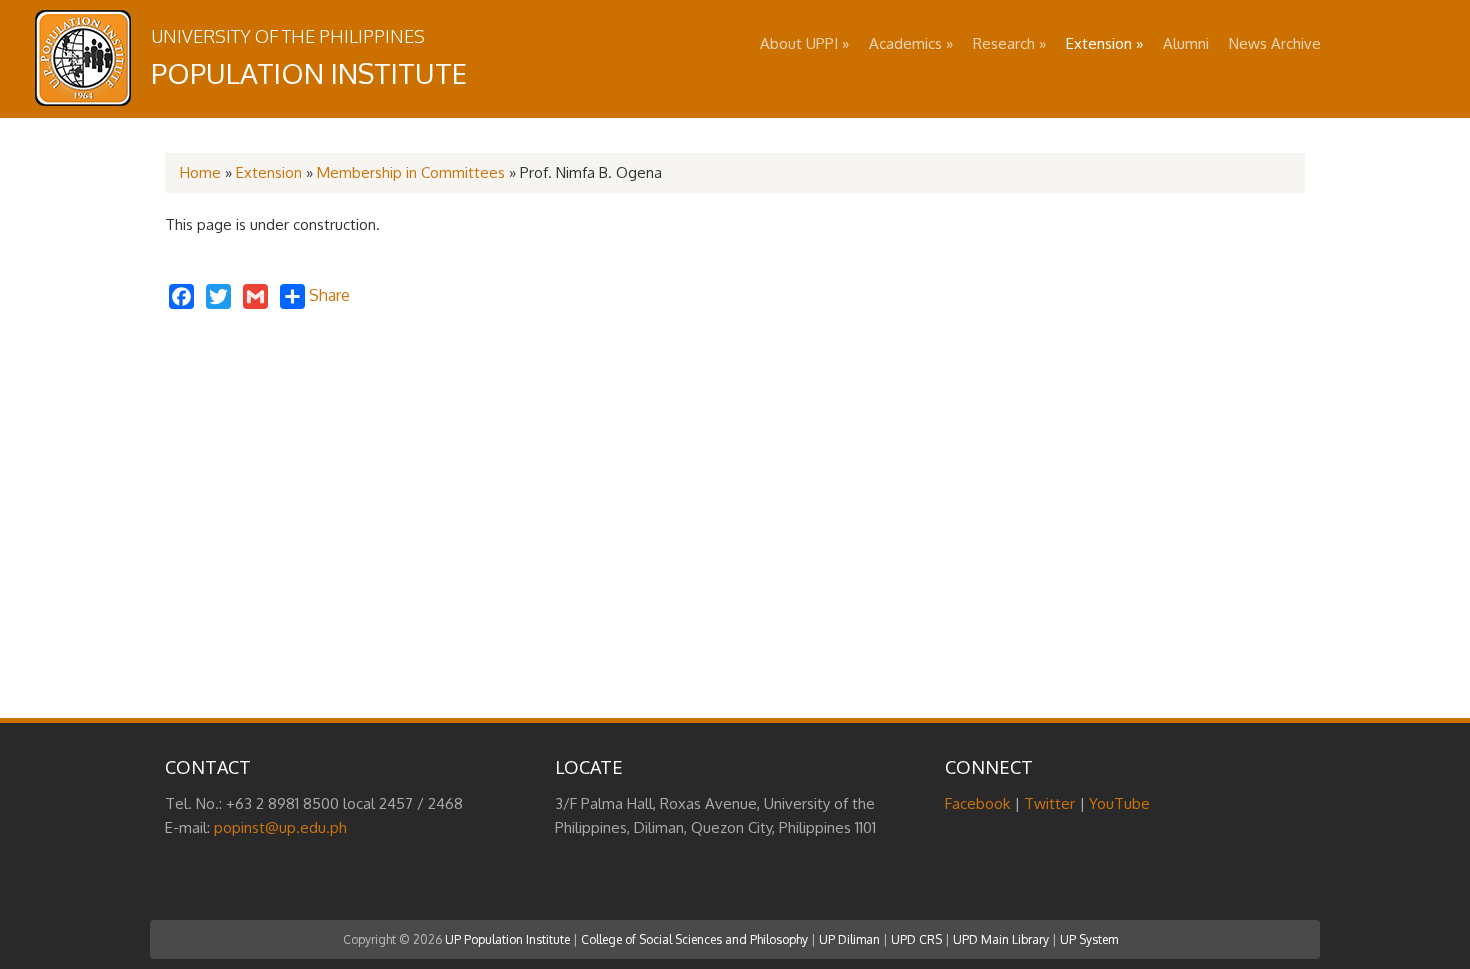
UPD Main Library (1001, 939)
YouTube (1119, 803)
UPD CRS (916, 939)
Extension (1104, 43)
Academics (911, 43)
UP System (1089, 939)
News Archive (1275, 43)
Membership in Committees (411, 172)
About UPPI (804, 43)
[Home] (83, 100)
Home (200, 172)
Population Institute (309, 73)
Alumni (1186, 43)
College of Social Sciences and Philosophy (694, 939)
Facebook (977, 803)
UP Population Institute (507, 939)
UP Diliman (849, 939)
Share (327, 295)
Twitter (1049, 803)
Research (1009, 43)
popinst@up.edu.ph (280, 827)
